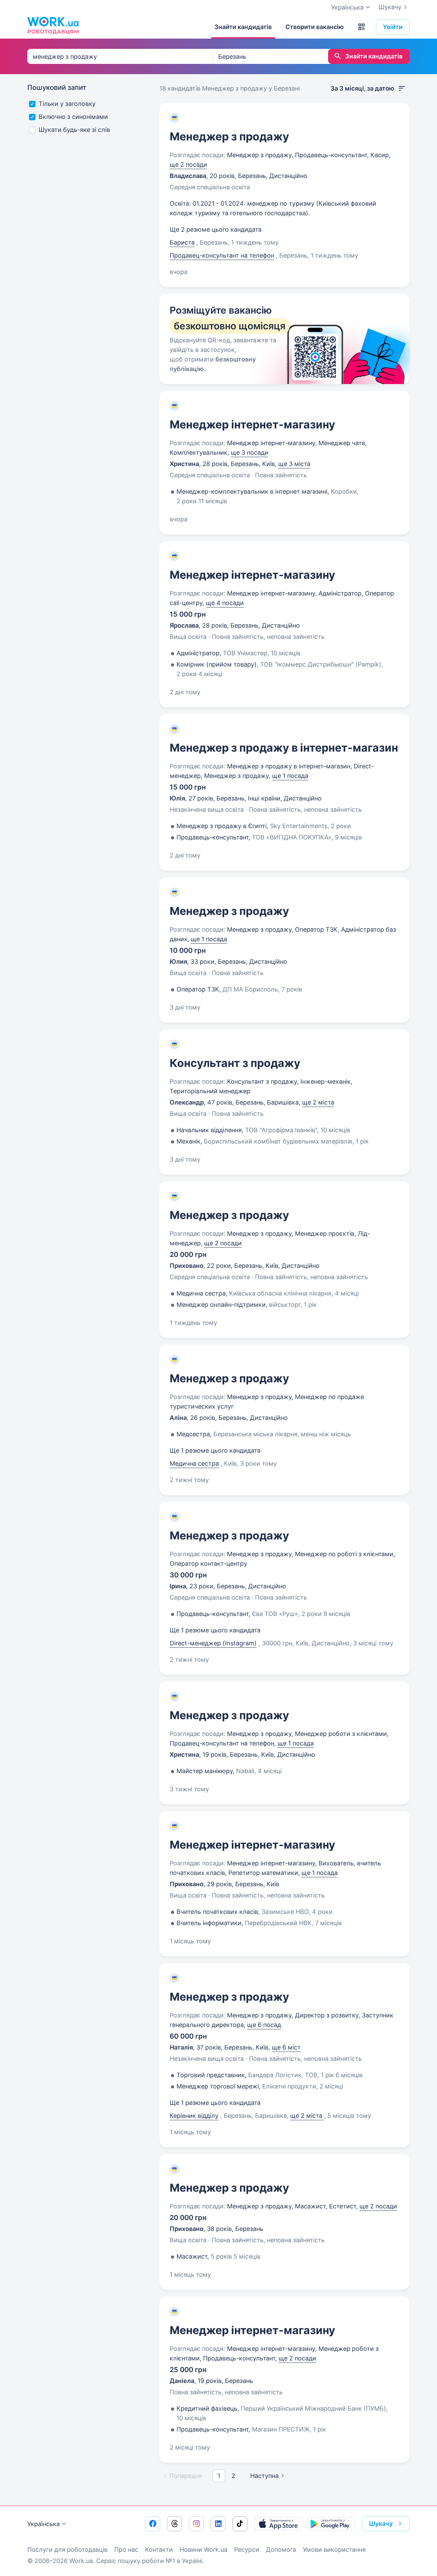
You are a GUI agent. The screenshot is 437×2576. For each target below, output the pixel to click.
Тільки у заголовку (67, 104)
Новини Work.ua (203, 2550)
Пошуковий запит (57, 87)
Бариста (182, 242)
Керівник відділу (194, 2116)
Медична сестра (194, 1463)
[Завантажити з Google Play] (331, 2524)
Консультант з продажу (235, 1063)
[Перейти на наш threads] (174, 2524)
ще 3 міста (294, 464)
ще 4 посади (225, 603)
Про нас (126, 2550)
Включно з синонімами (73, 117)
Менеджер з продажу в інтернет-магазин (284, 748)
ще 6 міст (286, 2047)
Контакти (159, 2550)
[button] (362, 27)
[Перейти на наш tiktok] (240, 2524)
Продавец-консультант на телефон (222, 255)
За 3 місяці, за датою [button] (362, 88)
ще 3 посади (250, 453)
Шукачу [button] (381, 2524)
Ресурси (247, 2550)
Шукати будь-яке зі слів (74, 130)
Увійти (393, 27)
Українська (44, 2524)
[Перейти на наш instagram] (196, 2524)
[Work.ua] (53, 25)
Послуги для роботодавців (67, 2550)
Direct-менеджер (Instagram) (213, 1643)
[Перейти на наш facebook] (153, 2524)
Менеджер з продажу (229, 136)
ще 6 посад (264, 2025)
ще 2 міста (318, 1102)
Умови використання (334, 2550)
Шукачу (390, 7)
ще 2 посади (188, 165)
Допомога (281, 2550)
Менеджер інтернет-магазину (252, 424)
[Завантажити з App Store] (278, 2524)
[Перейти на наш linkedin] (218, 2524)
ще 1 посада (290, 776)
